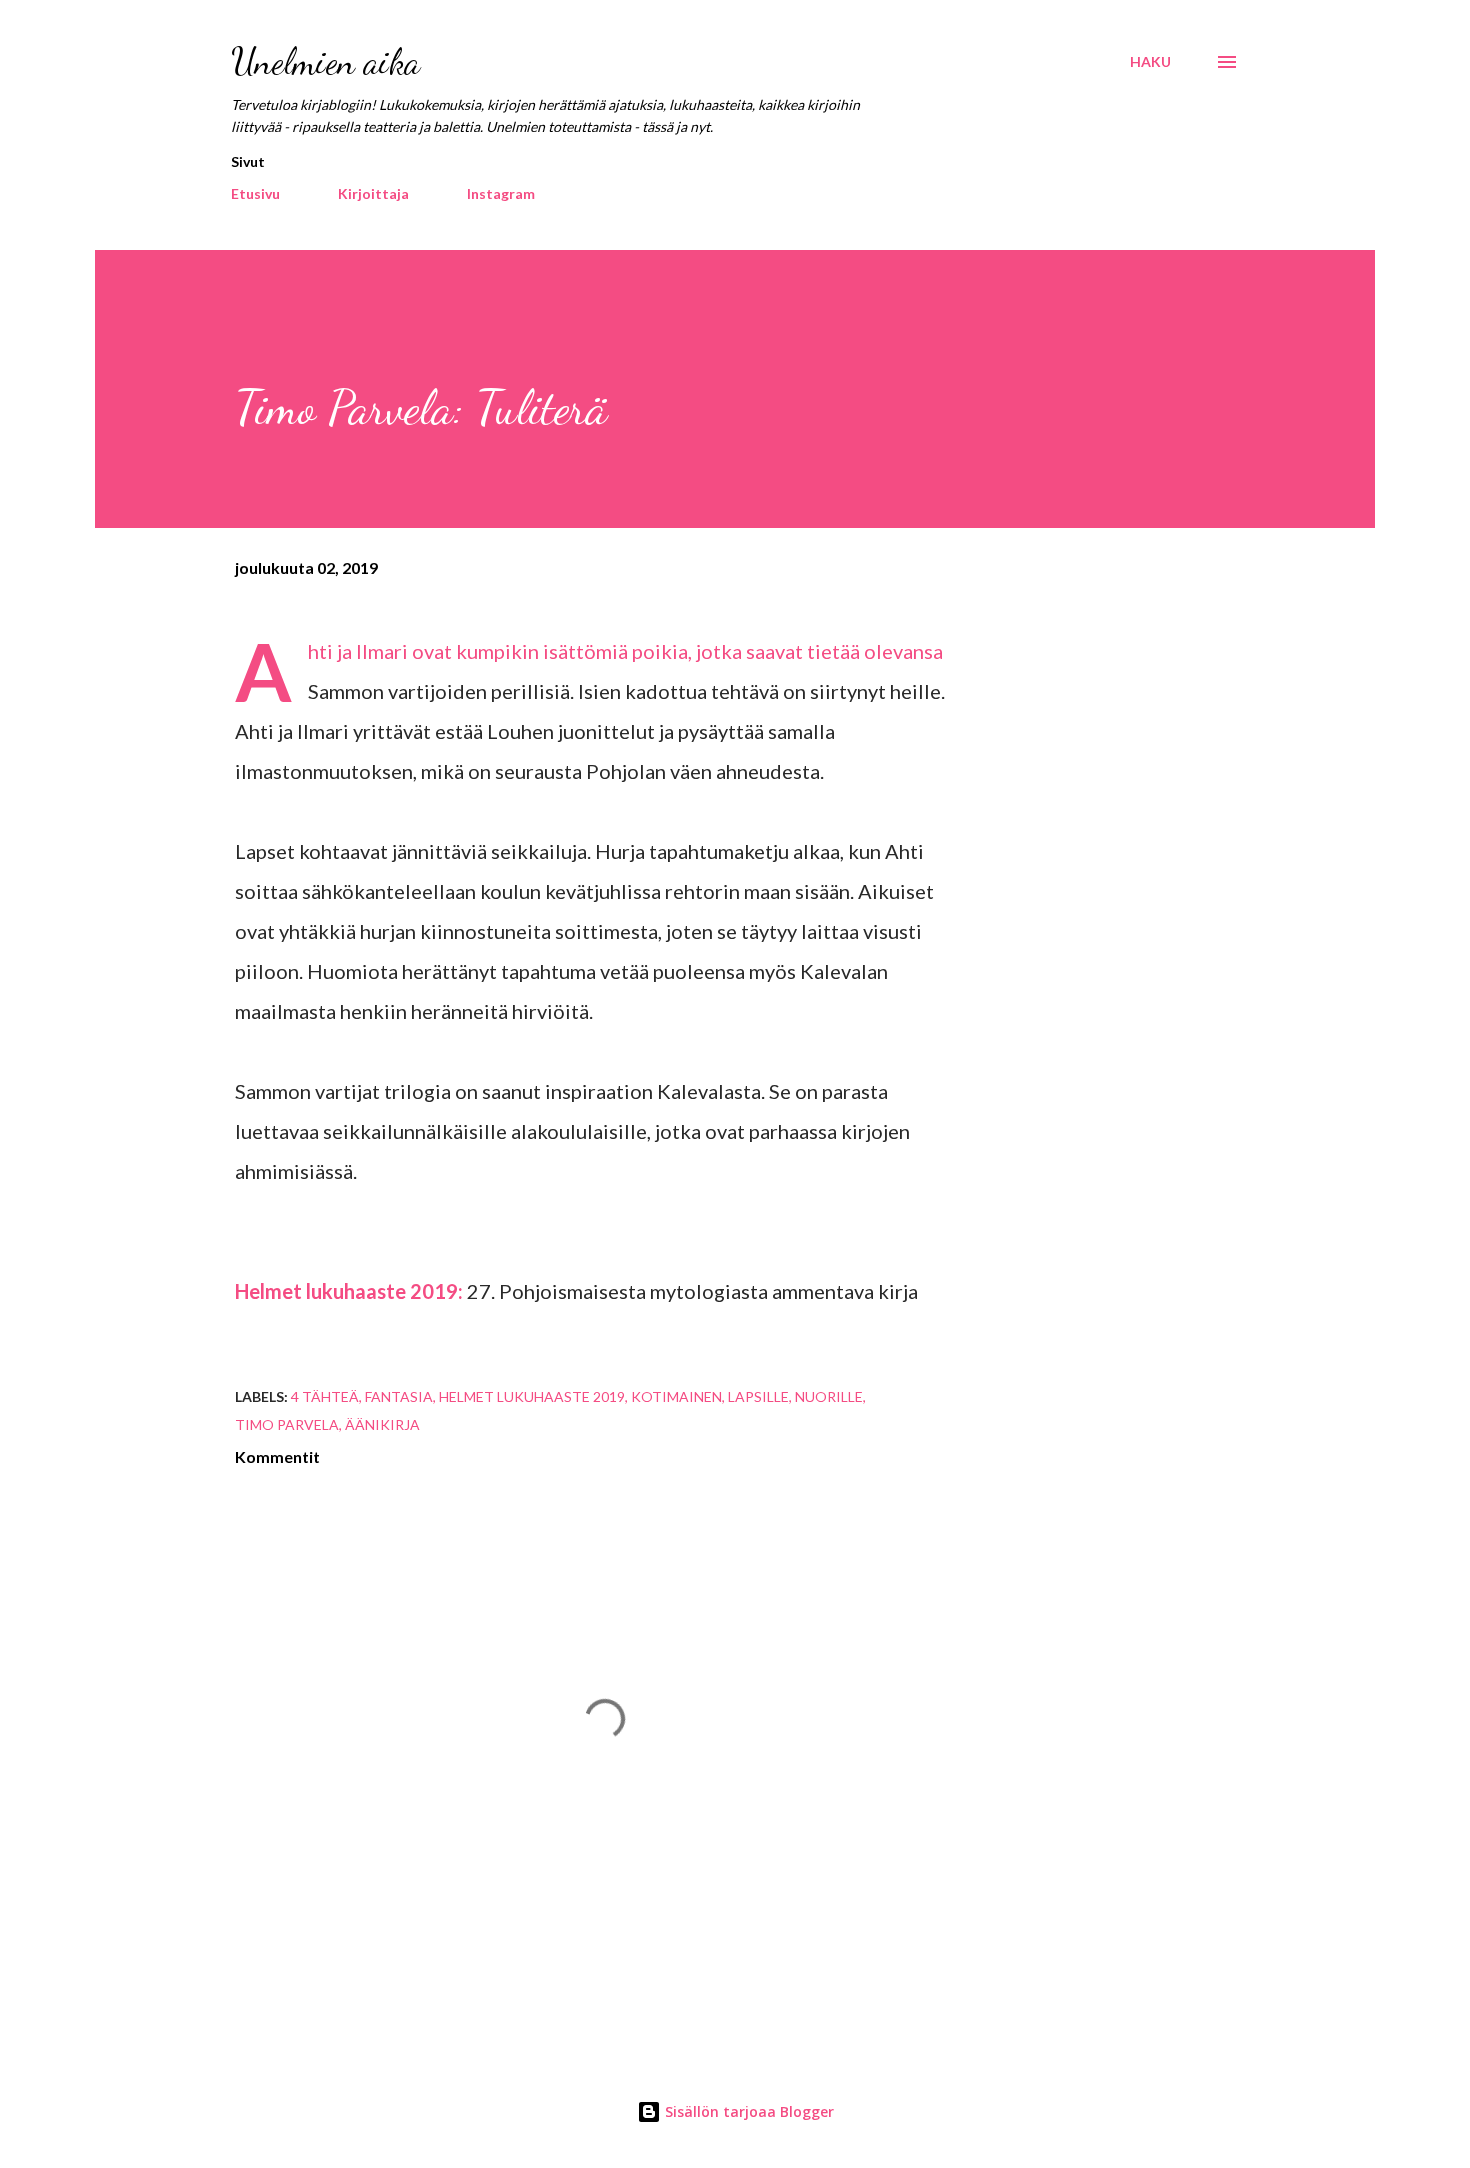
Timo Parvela (287, 1424)
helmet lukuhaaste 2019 (532, 1396)
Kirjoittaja (373, 193)
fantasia (399, 1396)
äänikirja (382, 1424)
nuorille (829, 1396)
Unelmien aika (325, 61)
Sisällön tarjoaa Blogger (747, 2111)
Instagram (501, 193)
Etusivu (255, 193)
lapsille (758, 1396)
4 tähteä (325, 1396)
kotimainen (676, 1396)
